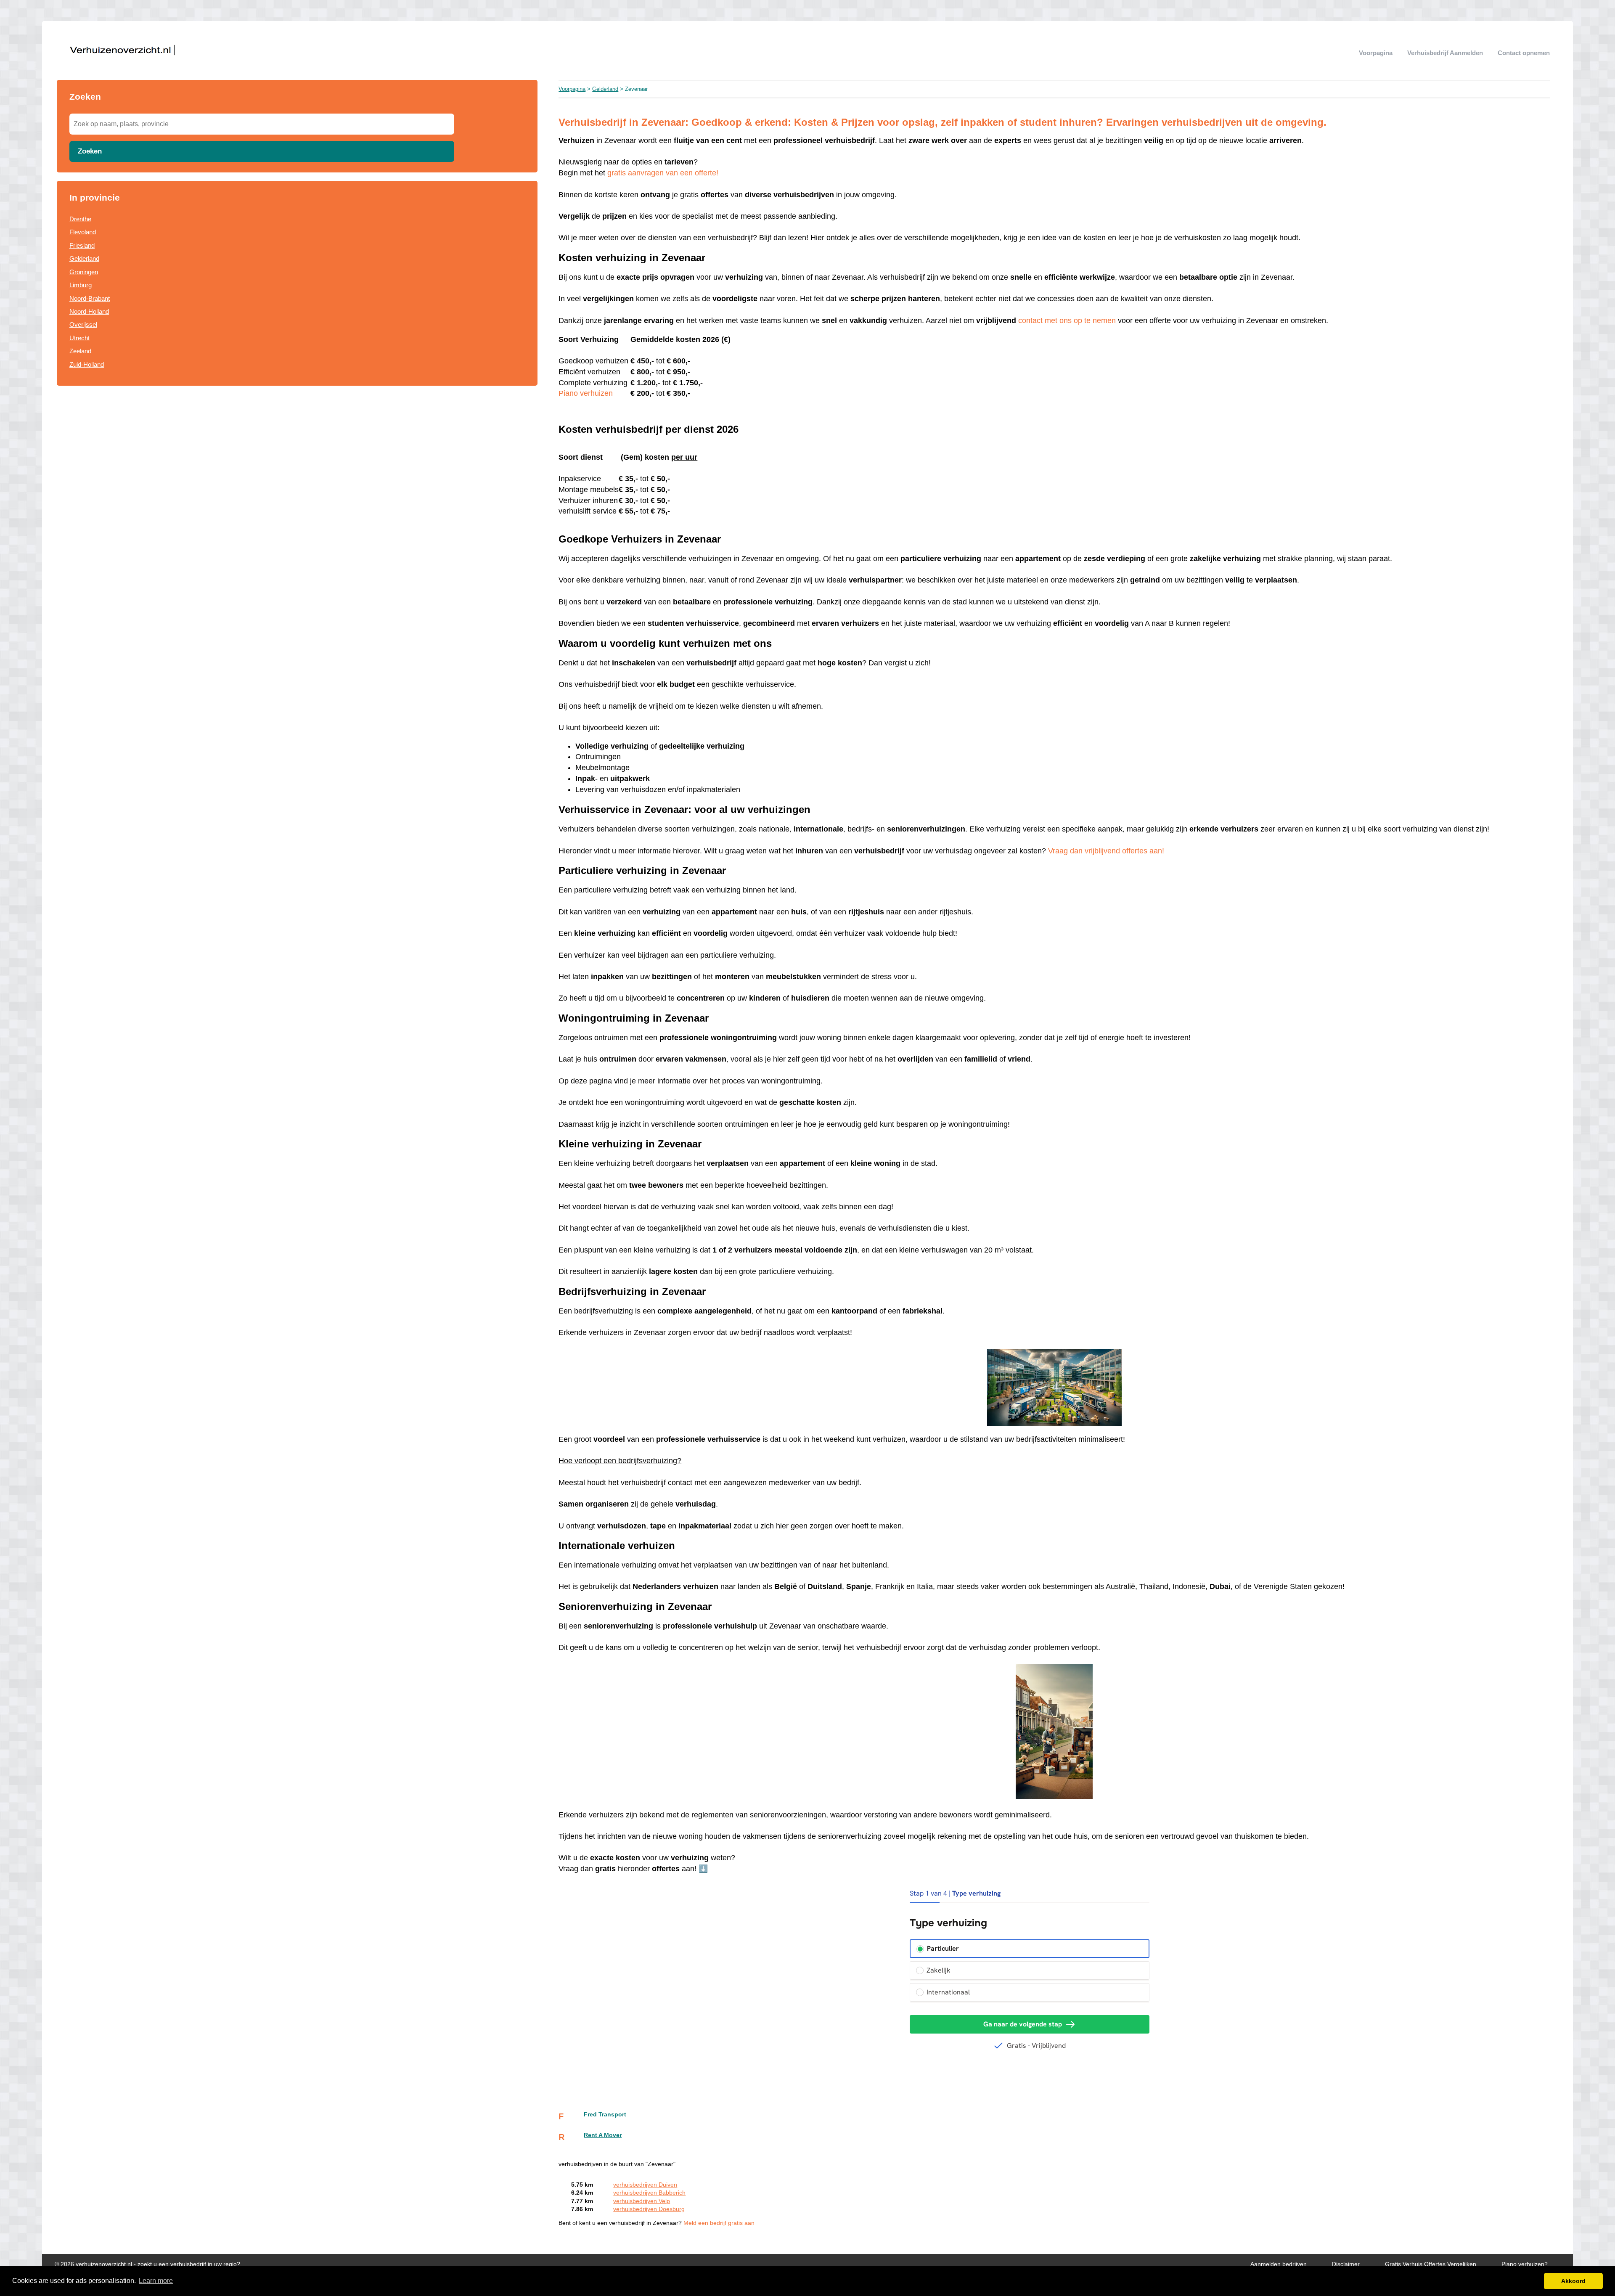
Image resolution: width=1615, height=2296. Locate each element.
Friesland (82, 245)
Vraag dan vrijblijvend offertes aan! (1106, 851)
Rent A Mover (603, 2135)
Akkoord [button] (1573, 2281)
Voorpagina (1376, 53)
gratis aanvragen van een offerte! (663, 173)
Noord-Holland (89, 311)
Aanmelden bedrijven (1279, 2264)
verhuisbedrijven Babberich (649, 2193)
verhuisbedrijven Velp (642, 2201)
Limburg (81, 285)
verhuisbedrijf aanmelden (1445, 53)
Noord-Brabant (90, 298)
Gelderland (84, 258)
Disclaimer (1346, 2264)
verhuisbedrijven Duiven (645, 2185)
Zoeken (90, 151)
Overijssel (83, 324)
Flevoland (83, 232)
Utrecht (79, 338)
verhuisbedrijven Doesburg (649, 2209)
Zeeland (80, 351)
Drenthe (80, 219)
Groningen (84, 272)
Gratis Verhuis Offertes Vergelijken (1431, 2264)
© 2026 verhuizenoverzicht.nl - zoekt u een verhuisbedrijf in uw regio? (147, 2264)
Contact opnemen (1524, 53)
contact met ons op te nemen (1067, 320)
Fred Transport (605, 2115)
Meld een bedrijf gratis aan (719, 2223)
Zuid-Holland (87, 364)
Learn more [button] (156, 2281)
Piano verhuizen (586, 393)
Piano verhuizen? (1525, 2264)
